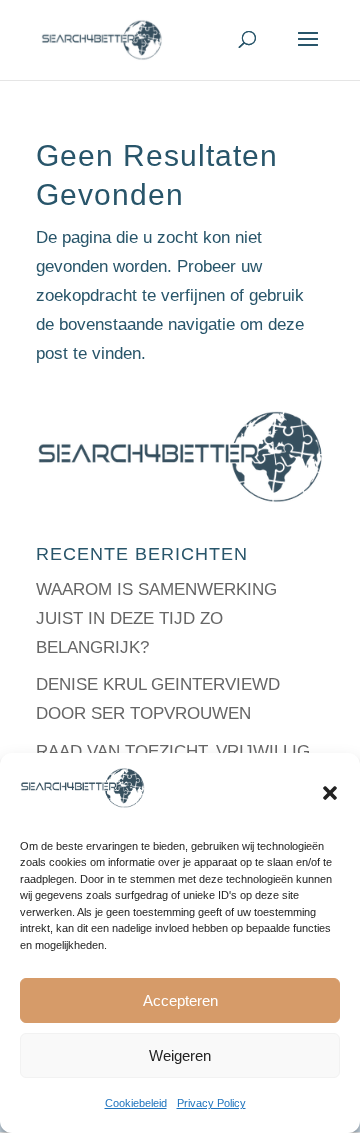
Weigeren (180, 1055)
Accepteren (180, 1000)
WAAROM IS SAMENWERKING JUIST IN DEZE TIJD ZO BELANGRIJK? (156, 618)
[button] (330, 793)
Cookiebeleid (136, 1103)
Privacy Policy (211, 1103)
